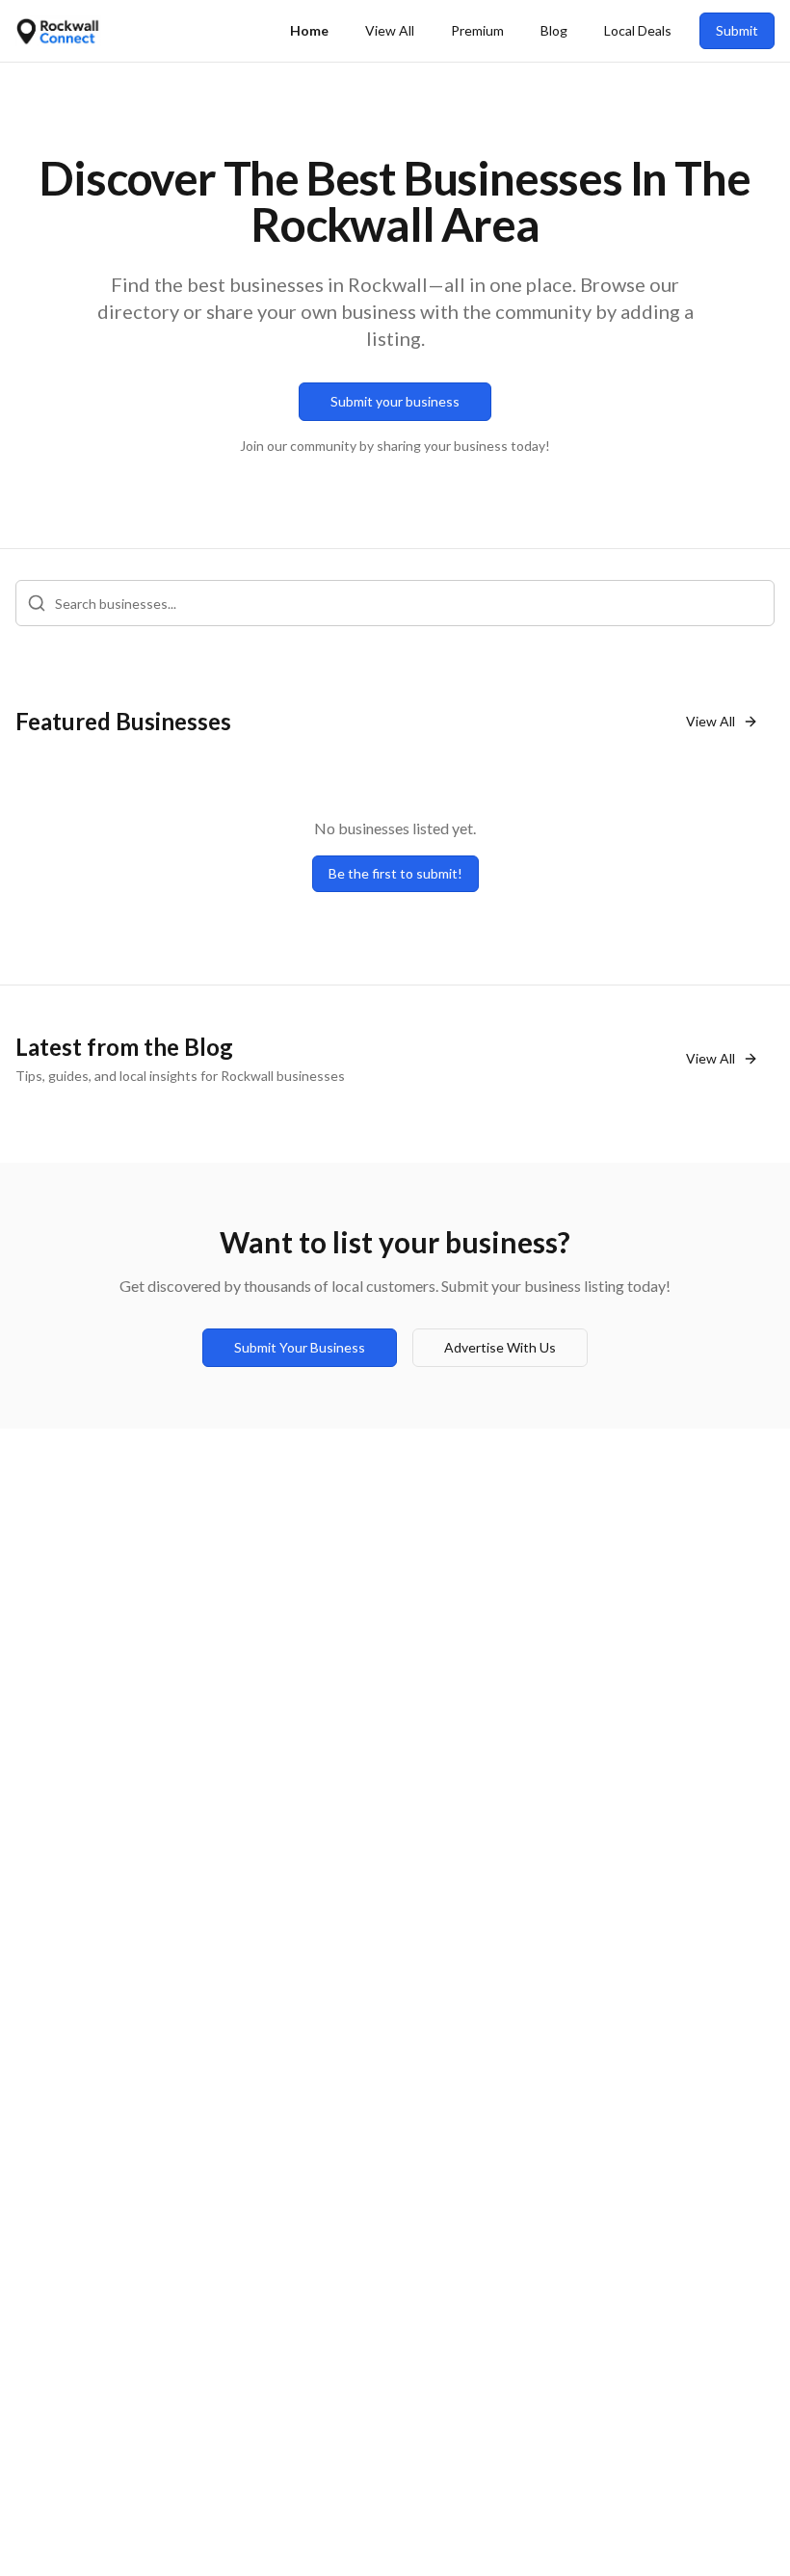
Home (309, 30)
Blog (554, 30)
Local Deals (638, 30)
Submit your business (395, 401)
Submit (737, 30)
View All (390, 30)
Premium (477, 30)
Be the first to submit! (395, 873)
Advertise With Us (500, 1347)
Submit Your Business (300, 1347)
